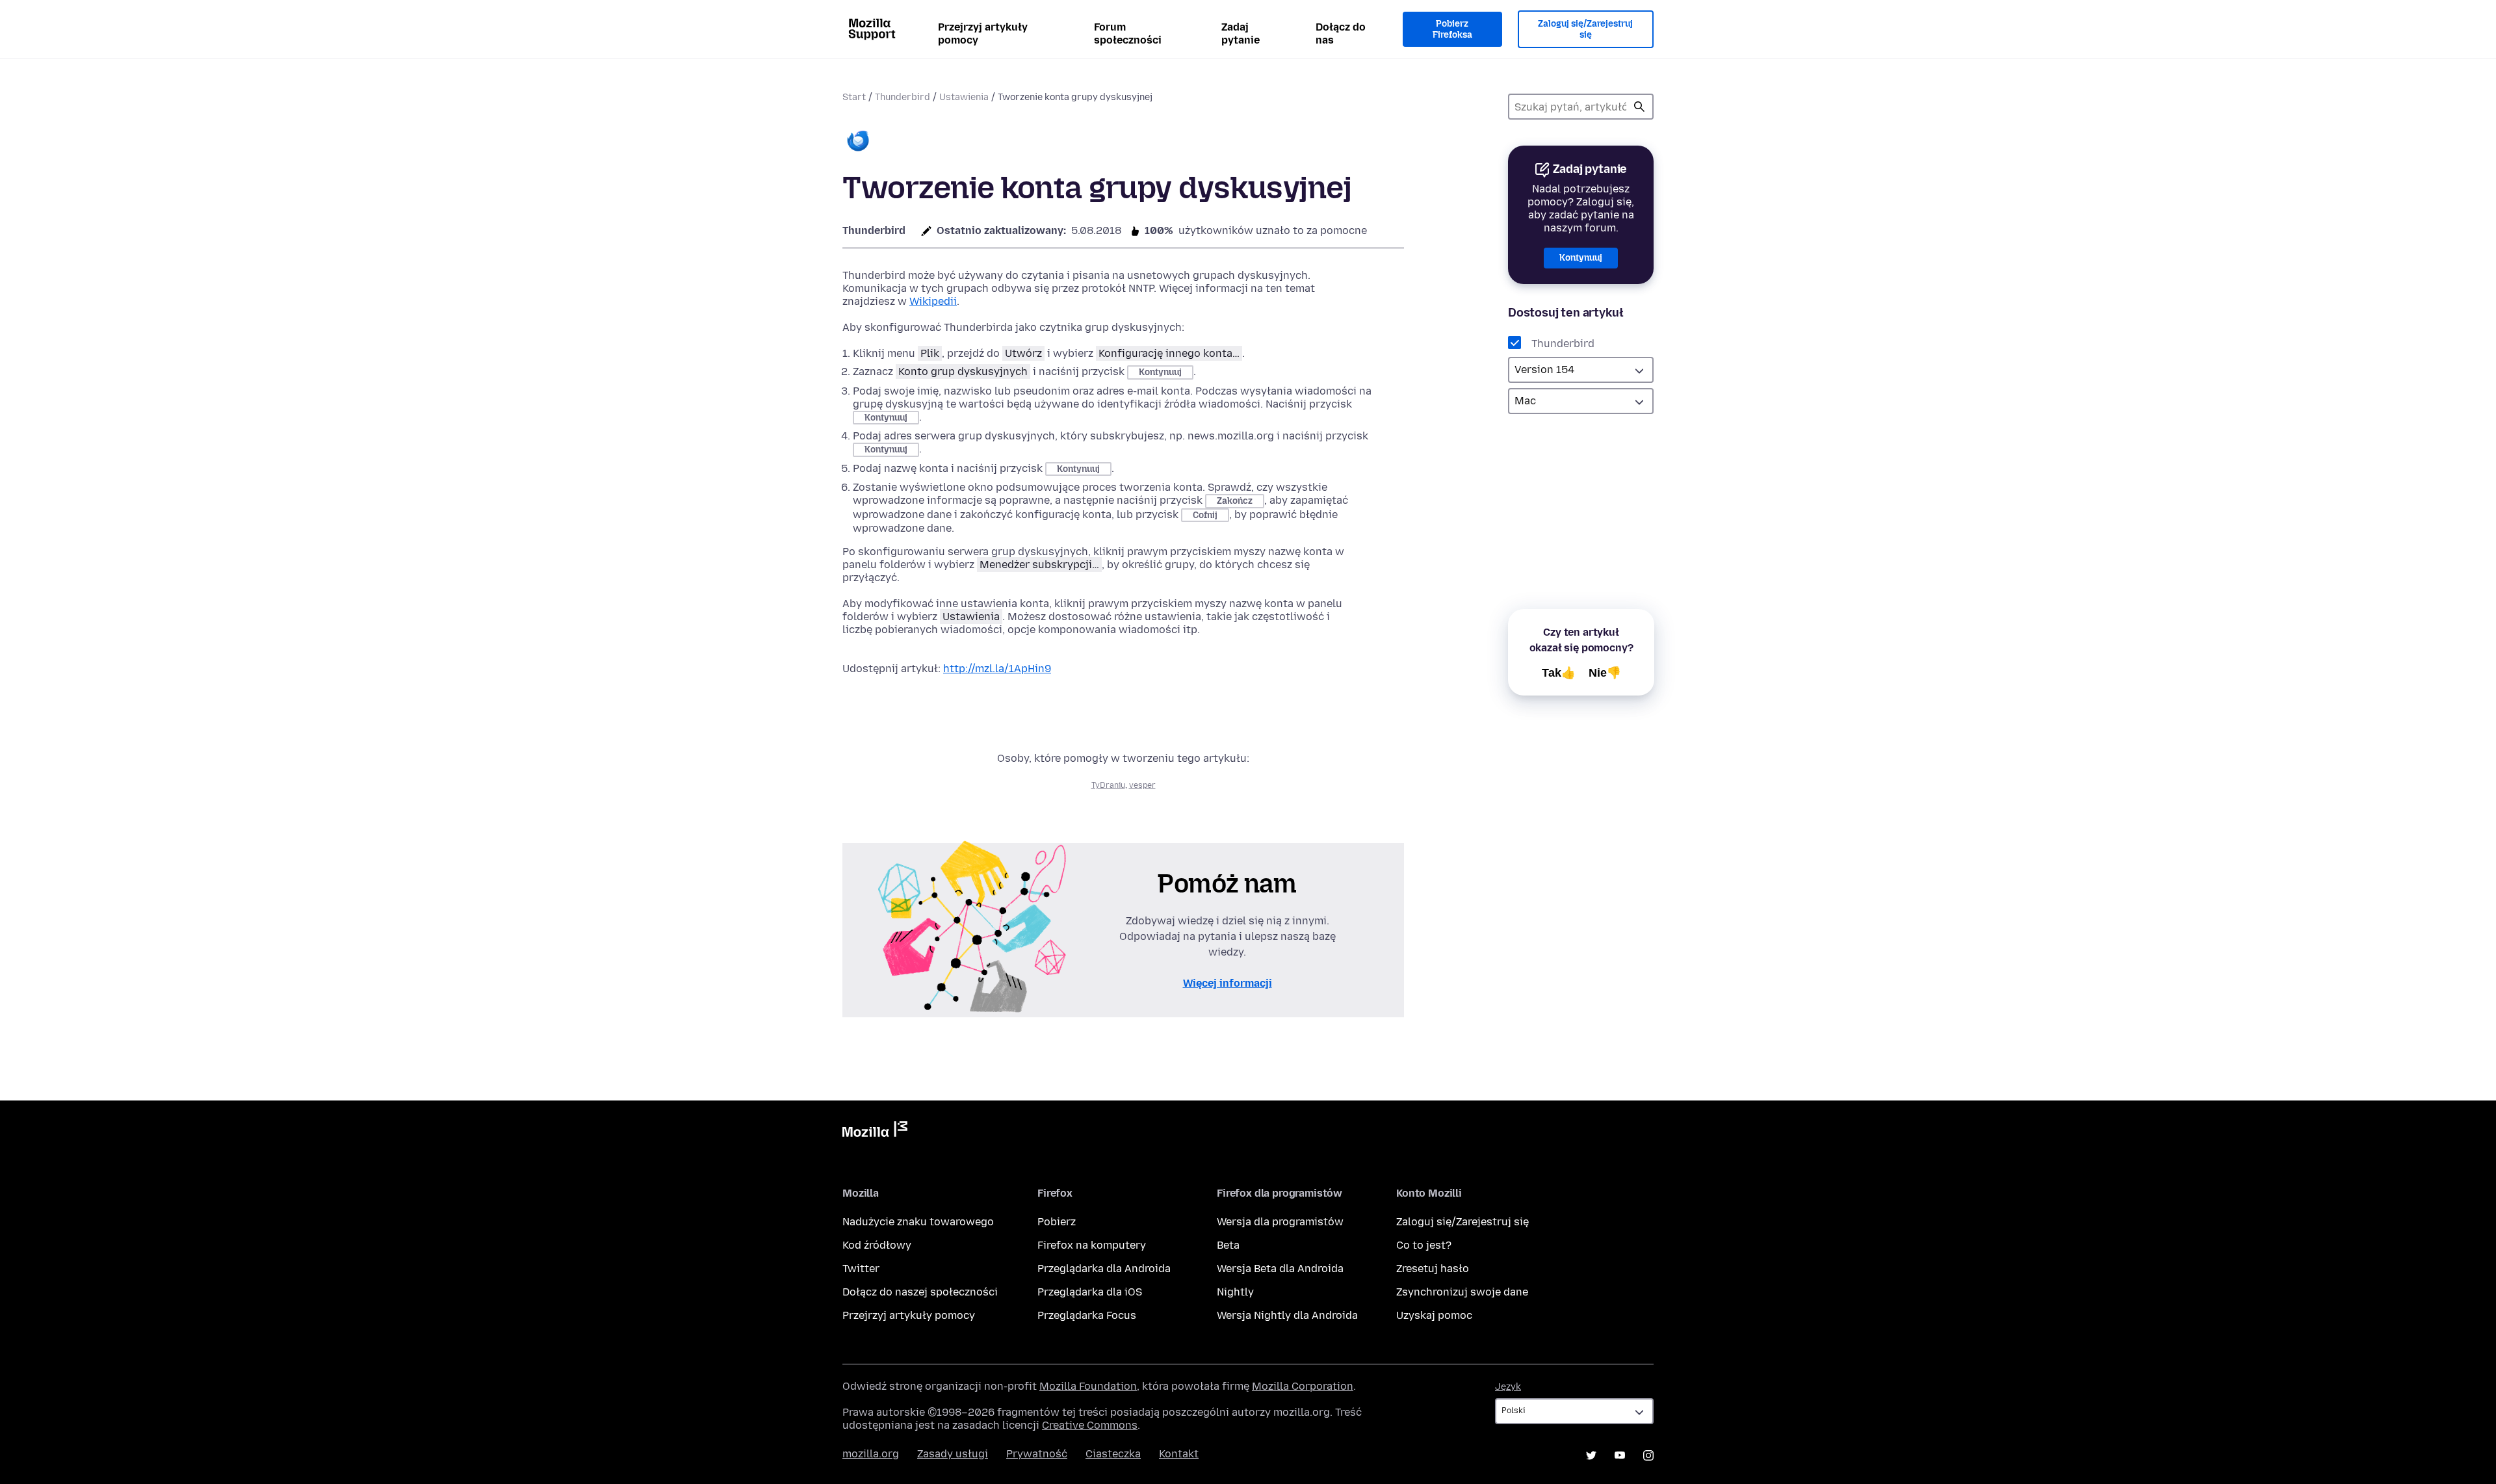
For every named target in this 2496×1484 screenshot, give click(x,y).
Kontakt (1179, 1454)
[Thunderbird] (858, 142)
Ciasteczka (1113, 1454)
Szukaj (1639, 107)
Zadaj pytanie (1241, 33)
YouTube (1620, 1455)
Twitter (861, 1269)
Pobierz (1057, 1222)
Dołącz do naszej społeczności (920, 1292)
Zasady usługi (953, 1454)
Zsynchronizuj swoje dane (1462, 1292)
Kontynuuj (1581, 258)
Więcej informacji (1228, 983)
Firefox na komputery (1092, 1245)
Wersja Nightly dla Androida (1287, 1315)
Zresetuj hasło (1433, 1269)
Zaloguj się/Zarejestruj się (1585, 30)
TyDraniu (1108, 785)
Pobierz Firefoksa (1452, 30)
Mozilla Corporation (1303, 1386)
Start (854, 97)
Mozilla (875, 1132)
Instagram (1648, 1455)
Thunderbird (903, 97)
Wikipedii (933, 301)
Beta (1228, 1245)
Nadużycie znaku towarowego (918, 1222)
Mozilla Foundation (1088, 1386)
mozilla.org (871, 1454)
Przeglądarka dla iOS (1090, 1292)
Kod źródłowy (877, 1245)
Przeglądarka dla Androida (1104, 1269)
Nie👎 (1605, 673)
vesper (1142, 785)
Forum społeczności (1128, 33)
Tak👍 (1559, 673)
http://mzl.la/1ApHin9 (997, 669)
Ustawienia (964, 97)
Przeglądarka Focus (1087, 1315)
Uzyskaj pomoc (1434, 1315)
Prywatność (1037, 1454)
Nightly (1235, 1292)
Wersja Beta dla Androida (1280, 1269)
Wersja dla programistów (1280, 1222)
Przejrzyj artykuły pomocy (983, 33)
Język (1508, 1387)
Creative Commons (1090, 1425)
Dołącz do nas (1341, 33)
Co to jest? (1424, 1245)
